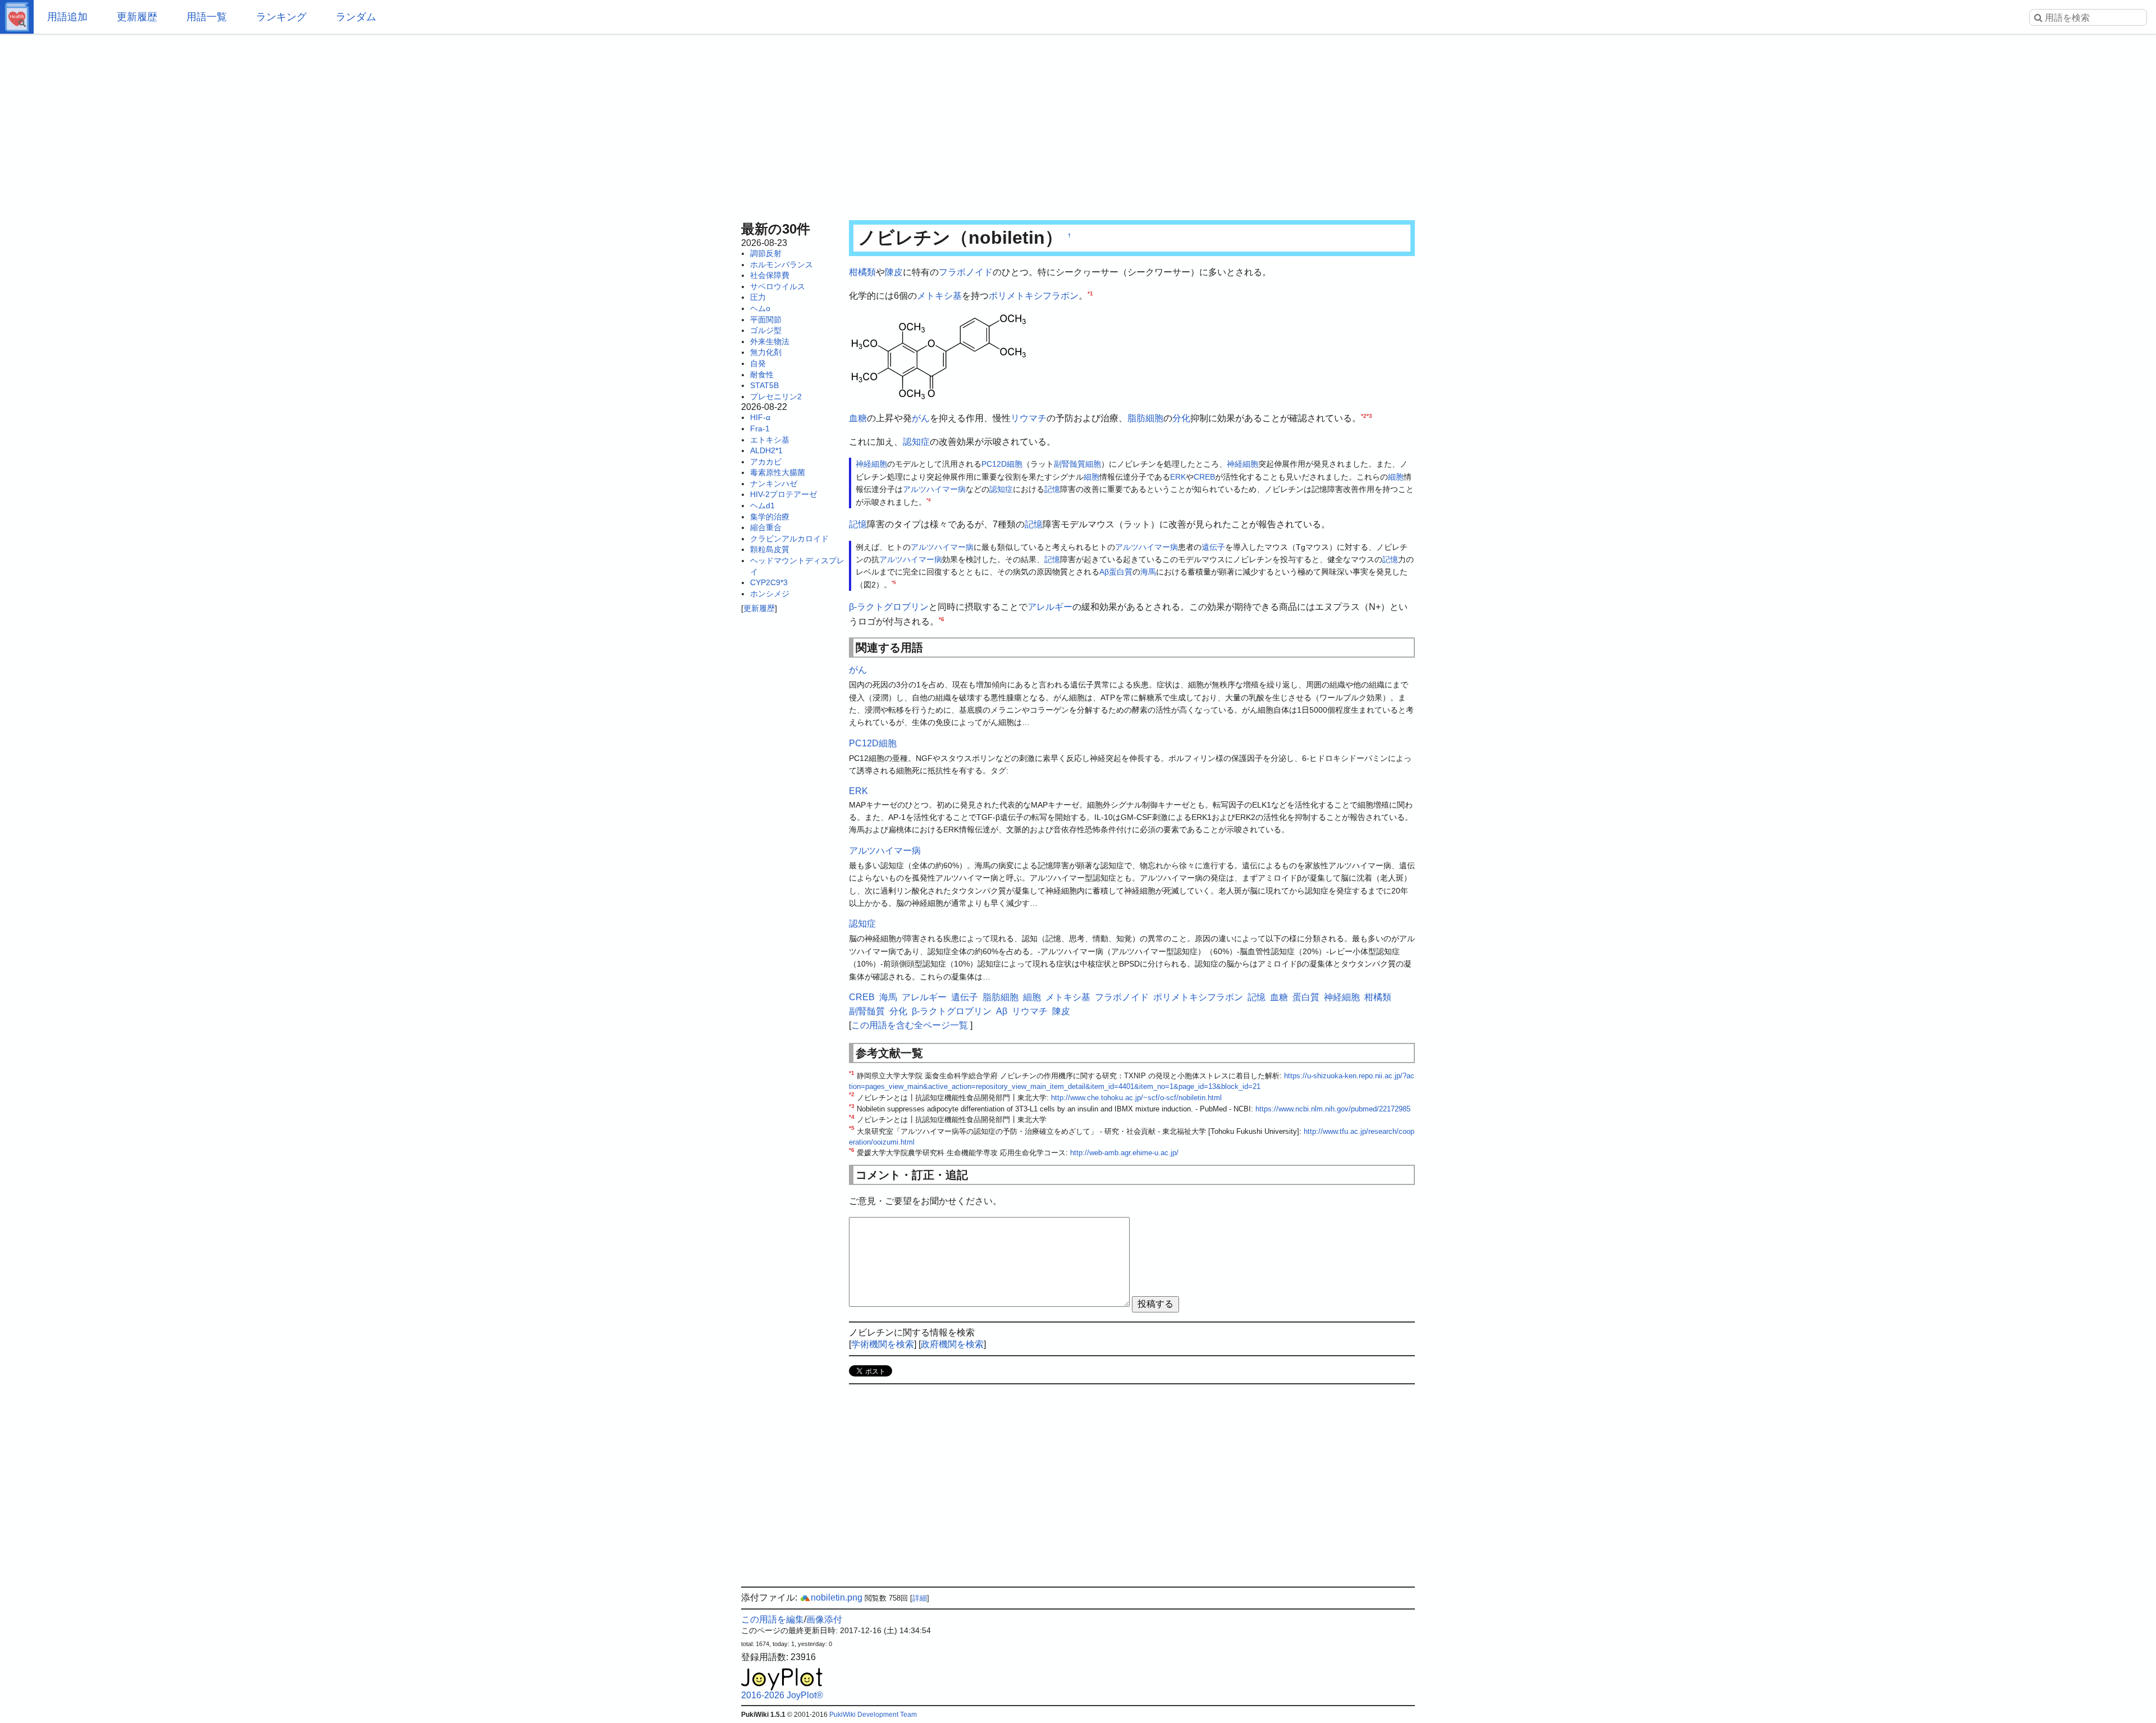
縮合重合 (766, 527)
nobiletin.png (837, 1597)
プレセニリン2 (776, 396)
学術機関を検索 (883, 1344)
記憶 (1052, 489)
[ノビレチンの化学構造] (939, 356)
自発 (758, 363)
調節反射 (766, 253)
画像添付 (824, 1619)
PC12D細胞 (1002, 464)
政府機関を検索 (952, 1344)
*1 (1090, 293)
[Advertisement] (1078, 124)
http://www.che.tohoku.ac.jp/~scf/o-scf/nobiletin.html (1136, 1098)
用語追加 (67, 17)
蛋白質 (1121, 572)
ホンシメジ (770, 594)
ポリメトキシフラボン (1034, 296)
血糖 (858, 418)
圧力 (758, 297)
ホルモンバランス (782, 265)
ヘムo (760, 308)
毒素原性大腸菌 (778, 472)
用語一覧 (207, 17)
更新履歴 (137, 17)
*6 (942, 619)
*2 (1364, 416)
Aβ (1104, 572)
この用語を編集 (773, 1619)
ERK (1178, 477)
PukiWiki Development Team (873, 1715)
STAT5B (764, 385)
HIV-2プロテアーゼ (784, 494)
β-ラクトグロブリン (889, 607)
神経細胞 (871, 464)
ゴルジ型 (766, 330)
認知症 (916, 442)
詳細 (920, 1598)
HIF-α (760, 417)
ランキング (281, 17)
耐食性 (762, 375)
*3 (1369, 416)
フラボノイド (966, 272)
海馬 (1148, 572)
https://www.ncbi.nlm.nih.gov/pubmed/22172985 (1333, 1109)
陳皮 (894, 272)
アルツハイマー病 (934, 489)
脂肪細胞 (1145, 418)
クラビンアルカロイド (789, 539)
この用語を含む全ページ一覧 (910, 1025)
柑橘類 (862, 272)
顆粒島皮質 (770, 549)
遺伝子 (1213, 547)
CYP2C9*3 (769, 582)
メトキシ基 (939, 296)
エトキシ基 (770, 440)
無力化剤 (766, 352)
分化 (1181, 418)
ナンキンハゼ (774, 484)
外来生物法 (770, 341)
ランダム (356, 17)
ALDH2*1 (766, 450)
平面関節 (766, 320)
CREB (1204, 477)
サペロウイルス (778, 286)
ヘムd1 (762, 505)
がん (921, 418)
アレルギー (1050, 607)
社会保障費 (770, 275)
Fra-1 (760, 429)
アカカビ (766, 462)
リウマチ (1029, 418)
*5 (894, 582)
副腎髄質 (1070, 464)
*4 (928, 500)
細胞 (1093, 464)
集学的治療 (770, 517)
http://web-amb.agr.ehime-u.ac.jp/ (1124, 1153)
